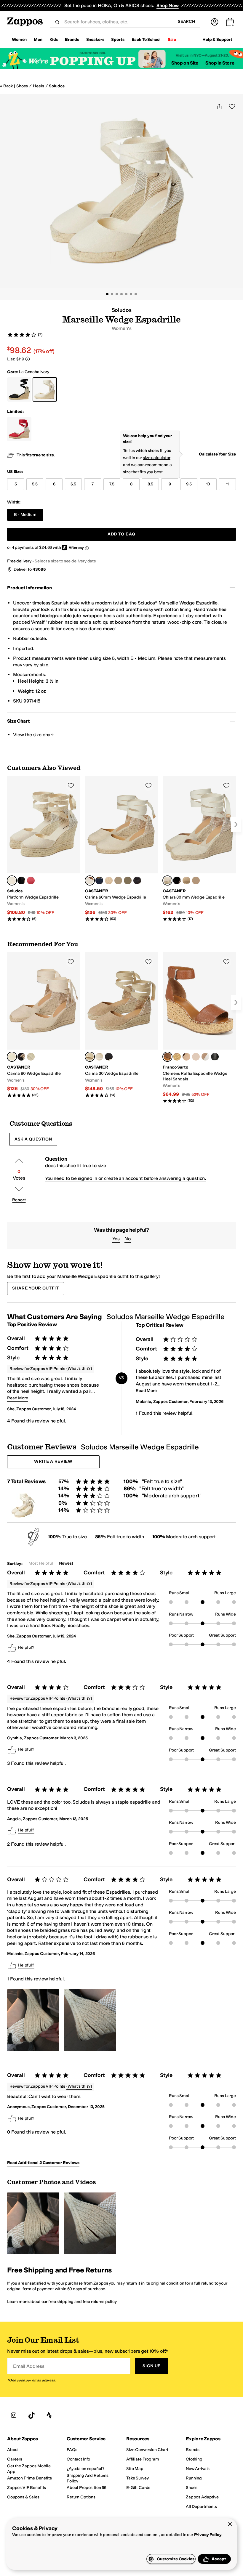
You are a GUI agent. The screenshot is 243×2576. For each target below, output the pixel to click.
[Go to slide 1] (107, 294)
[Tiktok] (31, 2415)
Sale (172, 40)
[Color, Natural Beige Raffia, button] (177, 1057)
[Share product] (219, 106)
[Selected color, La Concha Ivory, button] (12, 880)
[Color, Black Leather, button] (215, 1057)
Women (19, 40)
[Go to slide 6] (131, 294)
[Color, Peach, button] (196, 880)
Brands (72, 40)
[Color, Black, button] (137, 880)
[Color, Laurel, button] (128, 880)
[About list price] (28, 359)
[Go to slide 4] (121, 294)
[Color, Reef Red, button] (31, 880)
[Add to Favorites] (71, 785)
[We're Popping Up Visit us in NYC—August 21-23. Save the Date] (121, 59)
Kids (54, 40)
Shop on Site (185, 63)
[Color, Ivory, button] (99, 1057)
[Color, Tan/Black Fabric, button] (196, 1057)
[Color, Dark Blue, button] (99, 880)
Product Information (29, 588)
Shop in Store (220, 63)
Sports (118, 40)
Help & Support (217, 40)
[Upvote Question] (19, 1161)
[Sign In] (215, 22)
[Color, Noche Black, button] (21, 880)
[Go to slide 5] (126, 294)
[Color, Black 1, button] (177, 880)
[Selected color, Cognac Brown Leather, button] (167, 1057)
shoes (22, 86)
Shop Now (168, 5)
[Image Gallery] (33, 2020)
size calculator (157, 458)
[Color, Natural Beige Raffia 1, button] (186, 1057)
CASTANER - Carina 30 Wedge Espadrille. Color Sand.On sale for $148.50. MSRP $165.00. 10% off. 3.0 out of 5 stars (122, 1025)
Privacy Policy (208, 2535)
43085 (39, 569)
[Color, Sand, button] (109, 880)
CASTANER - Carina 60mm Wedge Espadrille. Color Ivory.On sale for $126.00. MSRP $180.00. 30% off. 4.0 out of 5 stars (122, 849)
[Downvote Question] (19, 1189)
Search (187, 21)
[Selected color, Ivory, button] (90, 880)
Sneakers (95, 40)
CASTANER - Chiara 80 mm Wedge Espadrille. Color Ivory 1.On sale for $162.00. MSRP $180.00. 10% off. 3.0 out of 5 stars (199, 849)
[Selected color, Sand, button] (90, 1057)
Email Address (29, 2366)
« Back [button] (6, 86)
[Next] (236, 825)
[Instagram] (14, 2415)
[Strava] (49, 2415)
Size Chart (18, 721)
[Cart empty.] (230, 22)
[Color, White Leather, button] (205, 1057)
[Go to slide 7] (136, 294)
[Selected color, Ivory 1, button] (167, 880)
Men (38, 40)
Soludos (57, 86)
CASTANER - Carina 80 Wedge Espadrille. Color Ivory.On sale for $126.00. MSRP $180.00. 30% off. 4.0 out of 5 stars (44, 1025)
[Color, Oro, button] (118, 880)
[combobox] (116, 22)
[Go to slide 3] (117, 294)
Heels (38, 86)
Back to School (146, 40)
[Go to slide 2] (112, 294)
